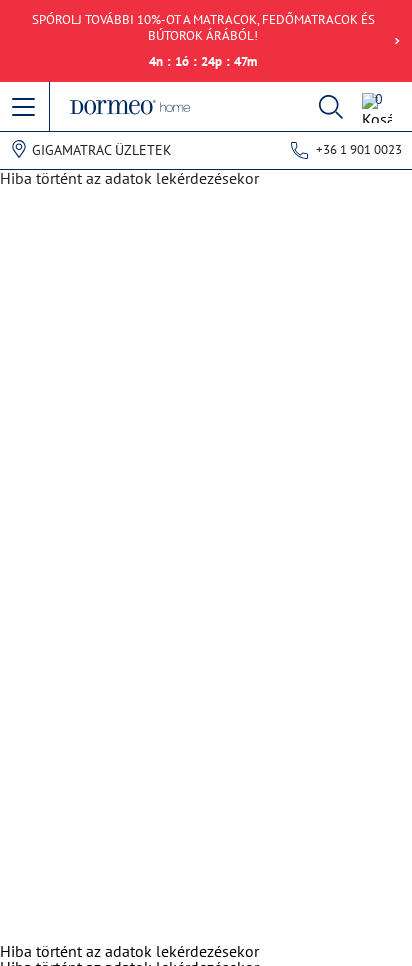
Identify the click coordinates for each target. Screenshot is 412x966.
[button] (25, 108)
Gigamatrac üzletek (102, 150)
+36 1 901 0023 (359, 149)
